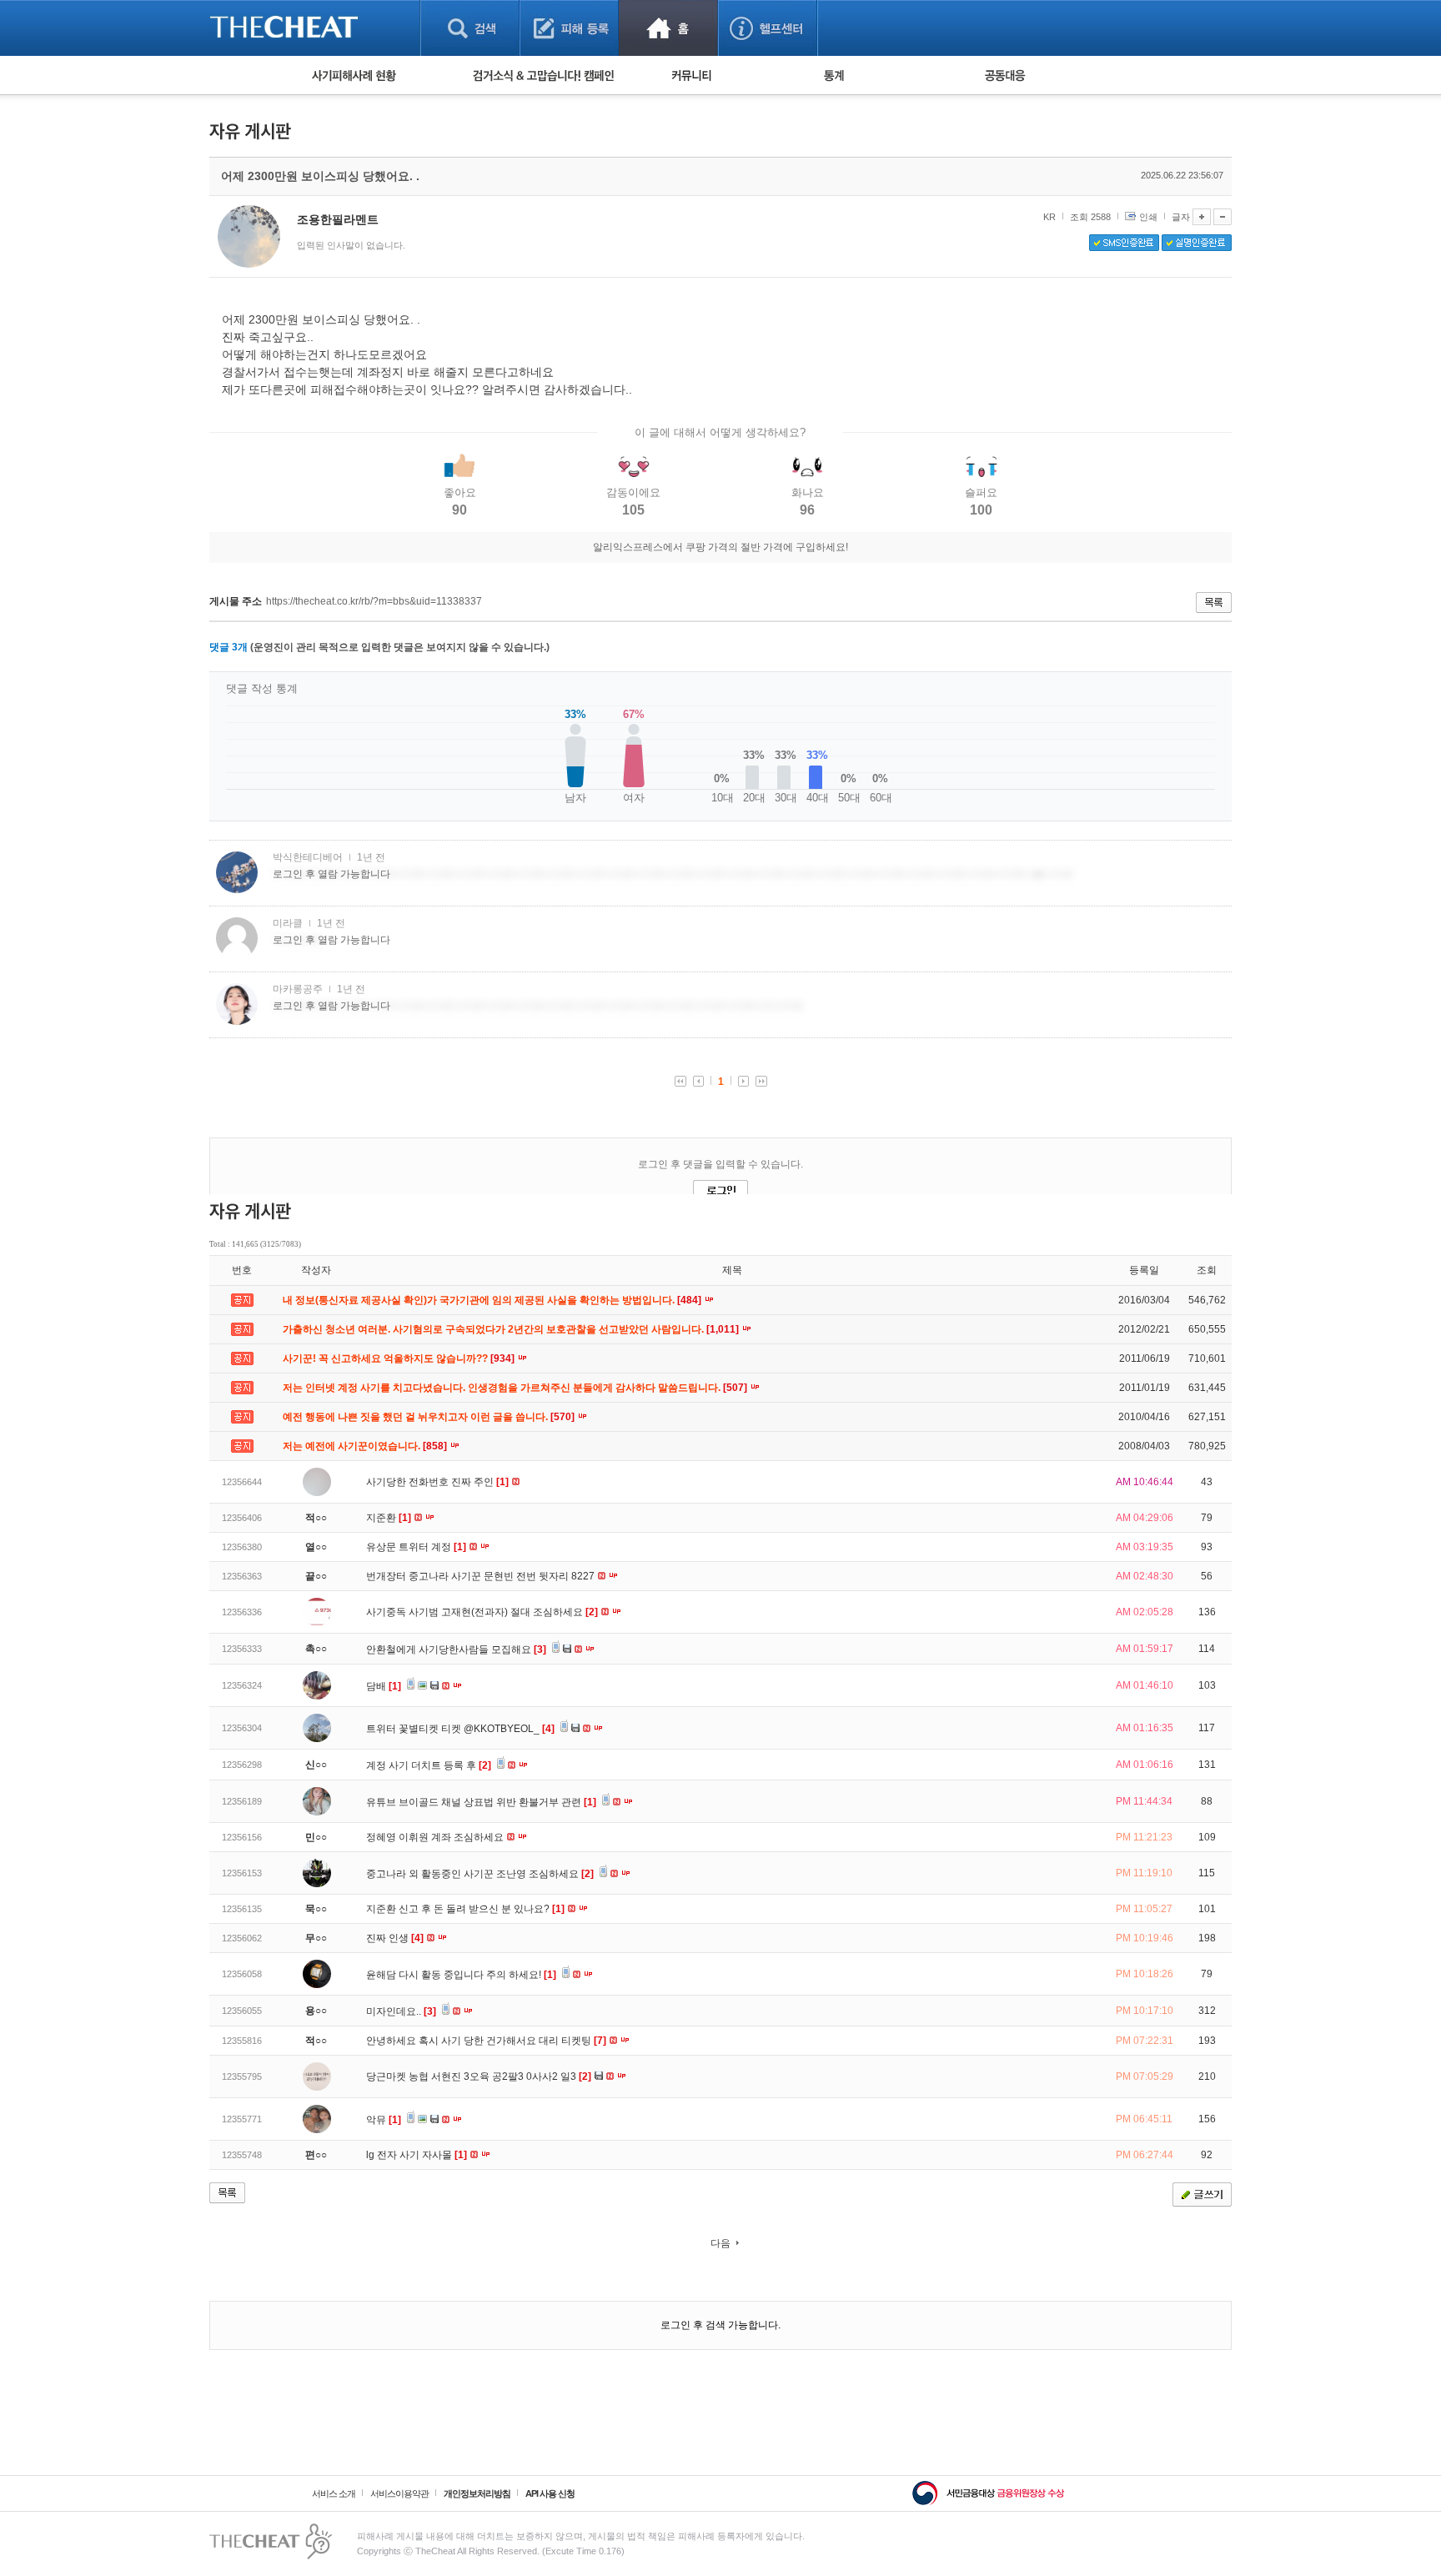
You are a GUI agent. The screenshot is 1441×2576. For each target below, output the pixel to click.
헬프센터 (768, 28)
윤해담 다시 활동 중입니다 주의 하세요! (461, 1975)
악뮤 (384, 2120)
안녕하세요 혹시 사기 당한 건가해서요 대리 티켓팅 (486, 2041)
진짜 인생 (395, 1938)
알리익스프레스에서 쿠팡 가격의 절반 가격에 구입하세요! (720, 547)
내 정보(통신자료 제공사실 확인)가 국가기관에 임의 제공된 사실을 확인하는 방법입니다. (493, 1300)
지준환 (389, 1518)
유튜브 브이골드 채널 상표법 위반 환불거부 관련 (481, 1802)
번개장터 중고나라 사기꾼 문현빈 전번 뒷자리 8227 (482, 1576)
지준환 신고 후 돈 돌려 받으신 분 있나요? (465, 1909)
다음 (720, 2243)
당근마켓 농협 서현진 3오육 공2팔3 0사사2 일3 (479, 2076)
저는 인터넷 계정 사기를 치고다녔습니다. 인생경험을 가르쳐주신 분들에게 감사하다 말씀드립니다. (516, 1388)
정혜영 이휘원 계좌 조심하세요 (436, 1837)
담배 (384, 1686)
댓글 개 (228, 647)
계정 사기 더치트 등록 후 (429, 1765)
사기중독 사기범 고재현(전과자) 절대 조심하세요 (482, 1612)
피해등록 (569, 28)
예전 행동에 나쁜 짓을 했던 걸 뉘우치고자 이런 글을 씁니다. (430, 1417)
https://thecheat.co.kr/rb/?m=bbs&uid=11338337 (374, 601)
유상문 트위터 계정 (416, 1547)
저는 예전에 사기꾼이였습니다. (366, 1446)
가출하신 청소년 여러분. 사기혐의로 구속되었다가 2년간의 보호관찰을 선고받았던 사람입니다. (512, 1329)
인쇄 (1148, 217)
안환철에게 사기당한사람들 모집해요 (456, 1650)
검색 (470, 28)
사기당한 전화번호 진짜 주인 (437, 1482)
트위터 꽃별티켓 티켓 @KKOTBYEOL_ (460, 1729)
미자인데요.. (401, 2011)
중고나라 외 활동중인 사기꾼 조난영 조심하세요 (480, 1874)
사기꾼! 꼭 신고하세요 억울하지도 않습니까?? (400, 1358)
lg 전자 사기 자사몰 (417, 2155)
